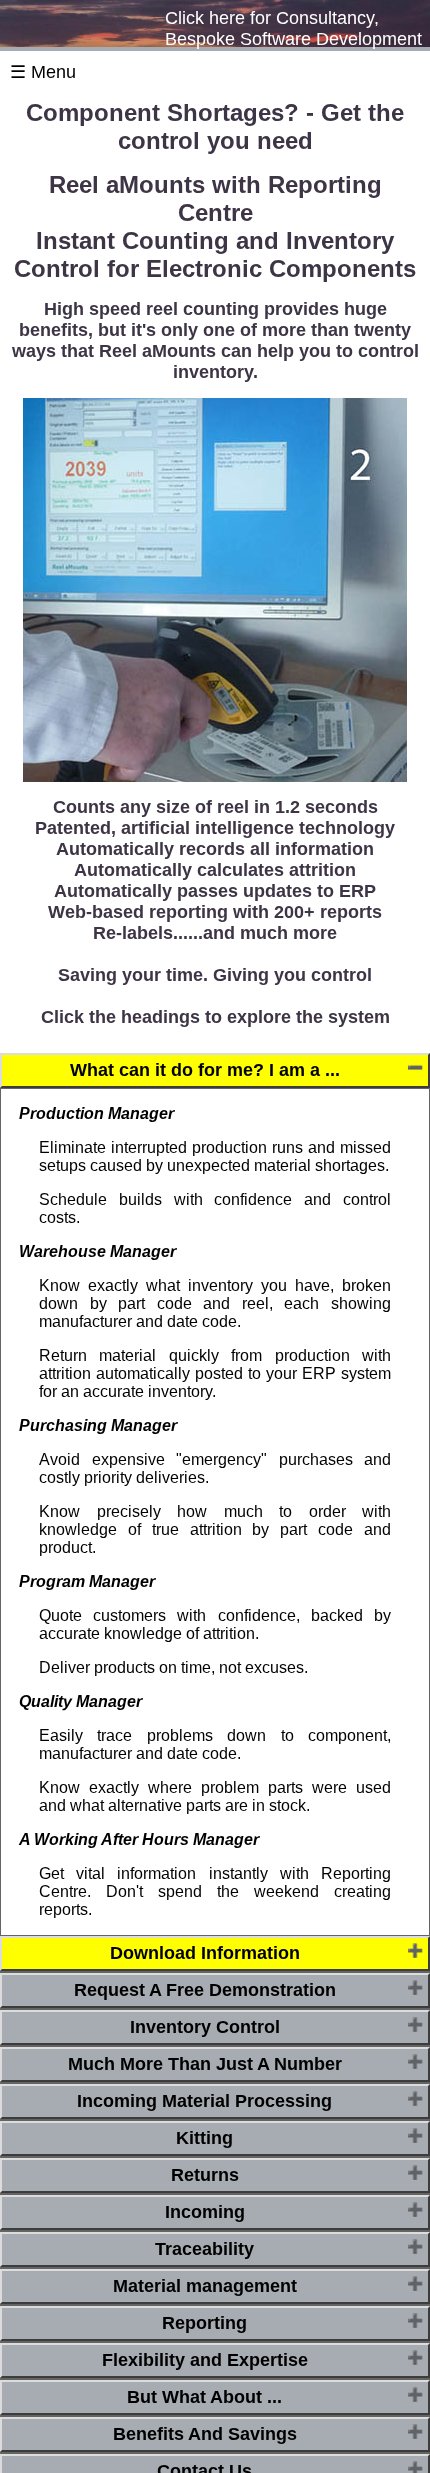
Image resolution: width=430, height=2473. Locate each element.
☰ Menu (43, 72)
